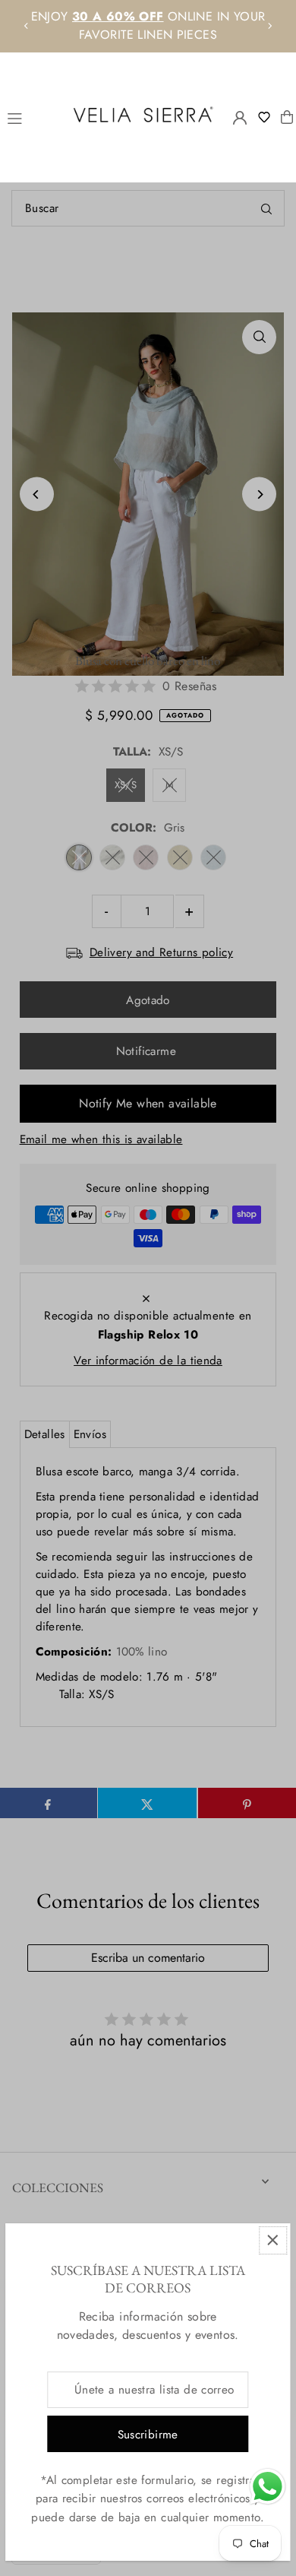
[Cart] (287, 117)
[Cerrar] (273, 2240)
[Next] (269, 26)
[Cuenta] (240, 118)
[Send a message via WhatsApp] (268, 2487)
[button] (268, 117)
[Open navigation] (32, 116)
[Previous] (27, 26)
